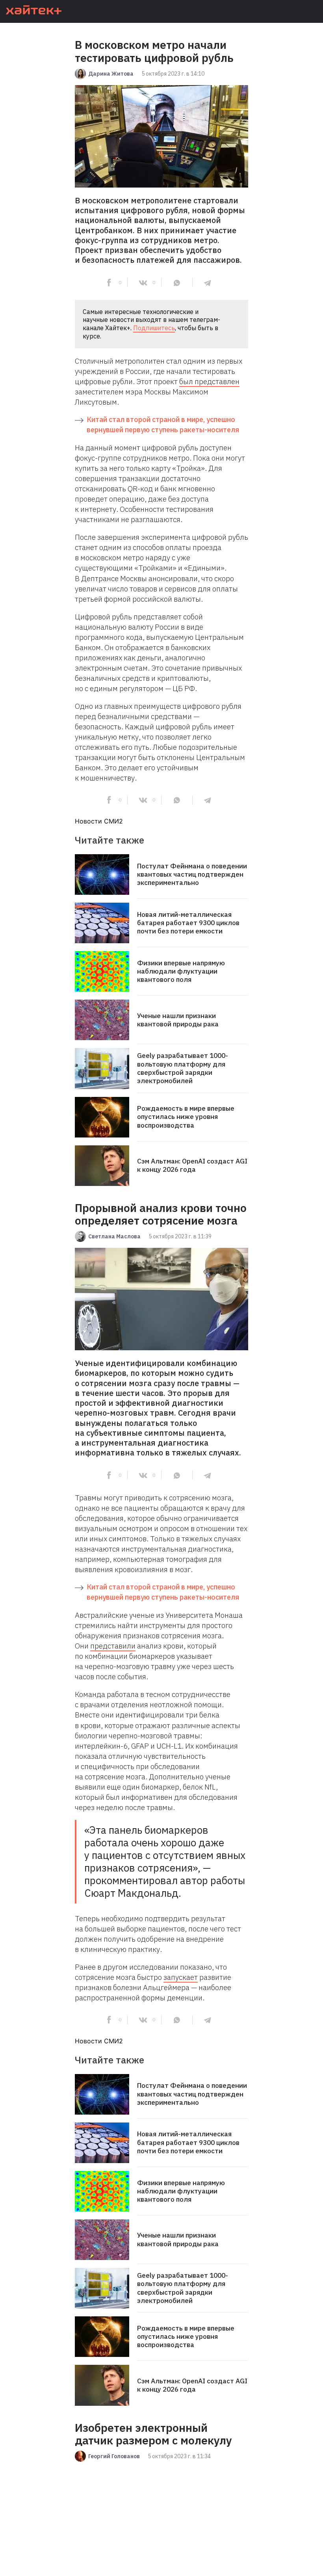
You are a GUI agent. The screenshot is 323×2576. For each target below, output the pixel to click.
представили (113, 1646)
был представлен (209, 381)
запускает (181, 1977)
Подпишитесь (154, 328)
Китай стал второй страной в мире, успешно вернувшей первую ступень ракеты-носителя (163, 425)
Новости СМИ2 (99, 821)
